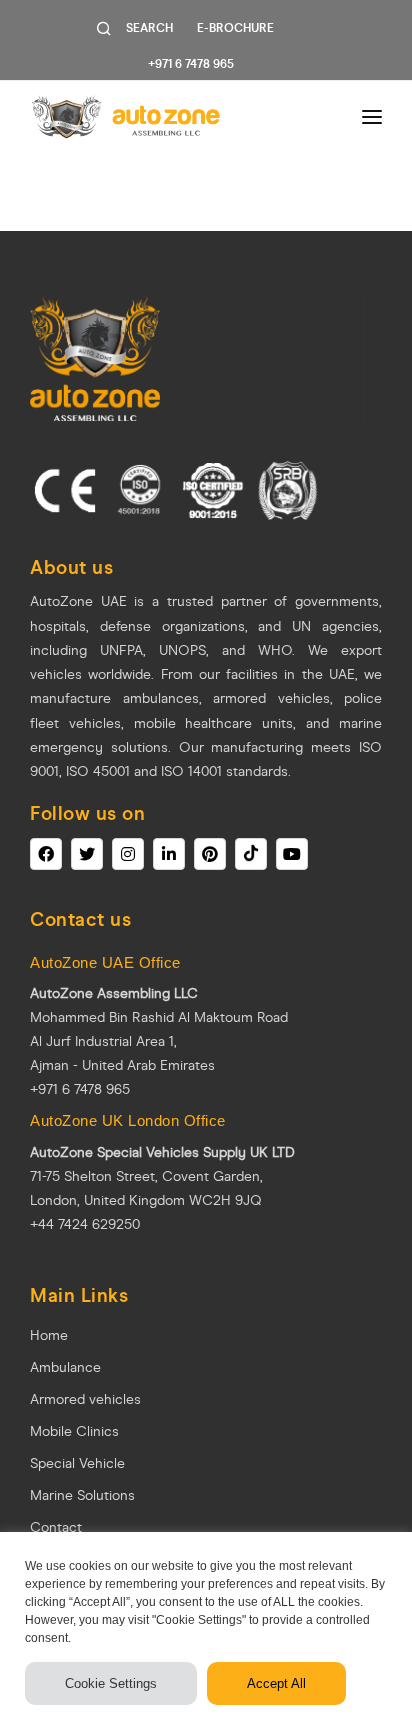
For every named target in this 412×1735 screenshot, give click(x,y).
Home (49, 1335)
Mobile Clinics (74, 1431)
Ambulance (65, 1367)
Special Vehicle (77, 1463)
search (149, 28)
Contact (56, 1527)
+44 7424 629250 (85, 1224)
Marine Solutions (82, 1495)
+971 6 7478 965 (191, 64)
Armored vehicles (85, 1399)
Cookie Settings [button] (111, 1683)
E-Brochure (235, 28)
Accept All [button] (276, 1683)
